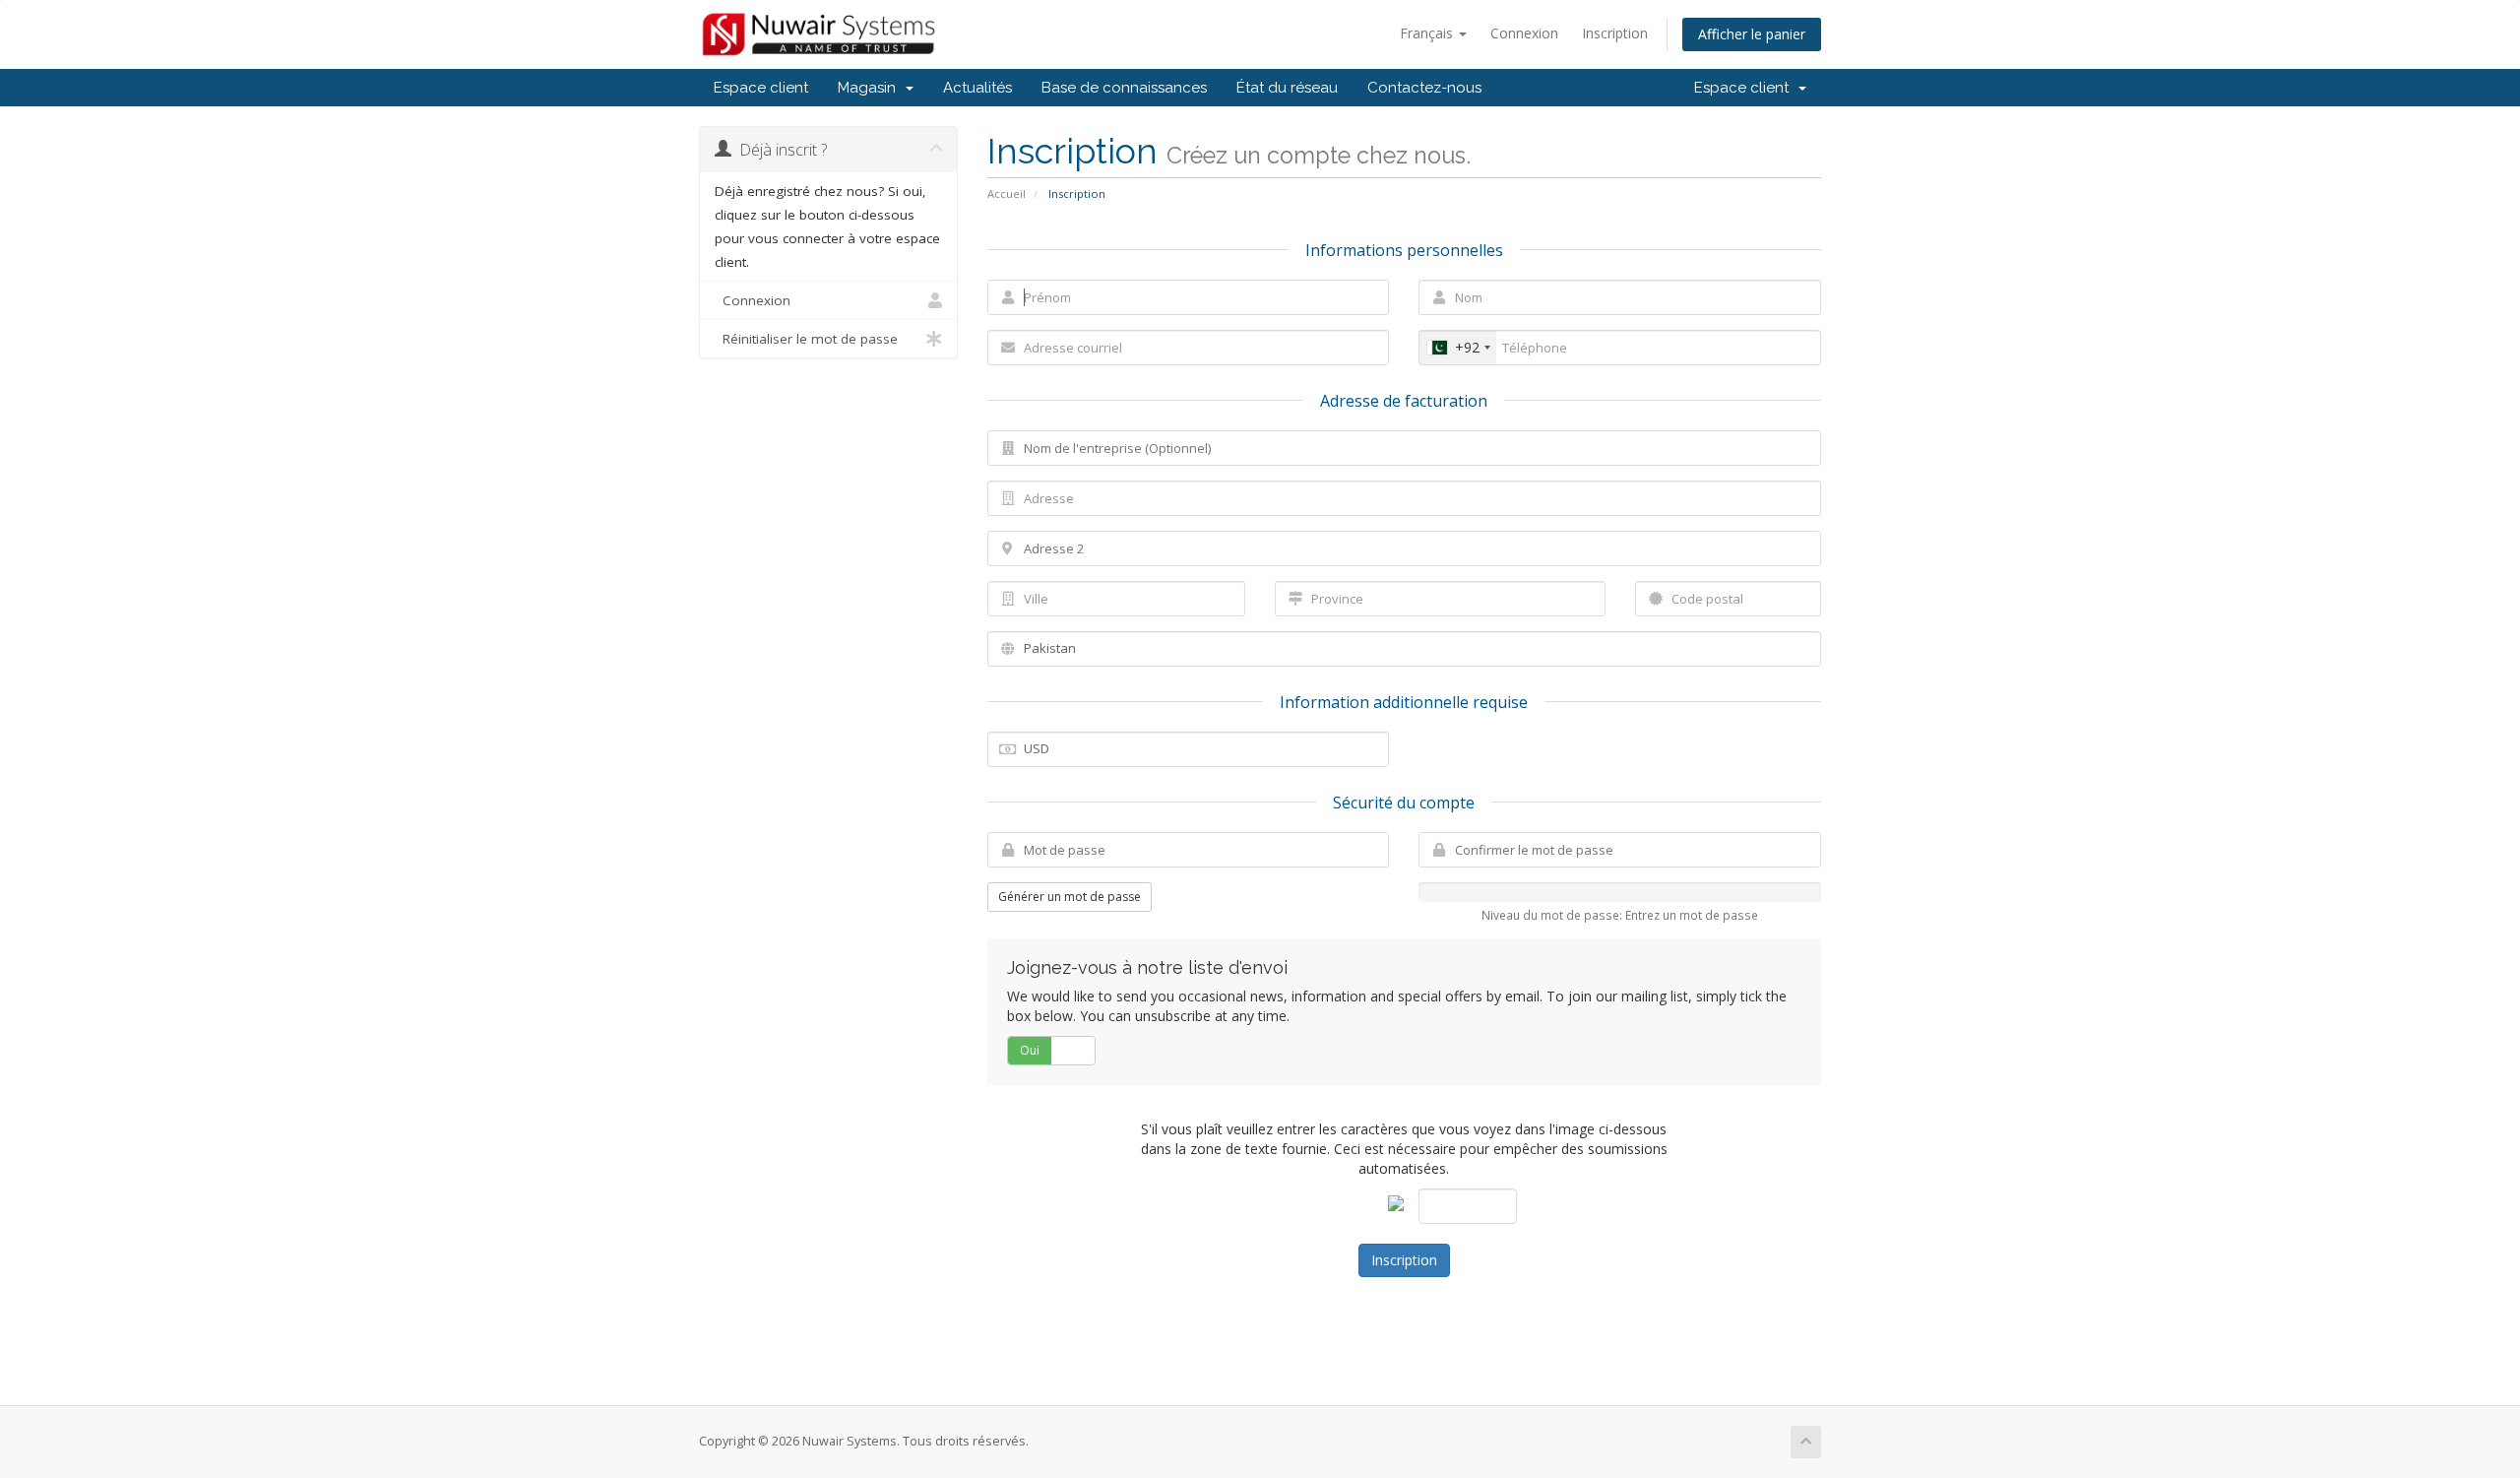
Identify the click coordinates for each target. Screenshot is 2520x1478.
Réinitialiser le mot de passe (806, 339)
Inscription (1615, 33)
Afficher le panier (1752, 34)
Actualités (977, 88)
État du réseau (1287, 88)
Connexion (1524, 33)
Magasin (871, 88)
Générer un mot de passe (1070, 897)
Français (1428, 33)
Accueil (1007, 193)
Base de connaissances (1124, 88)
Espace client (761, 88)
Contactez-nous (1424, 88)
